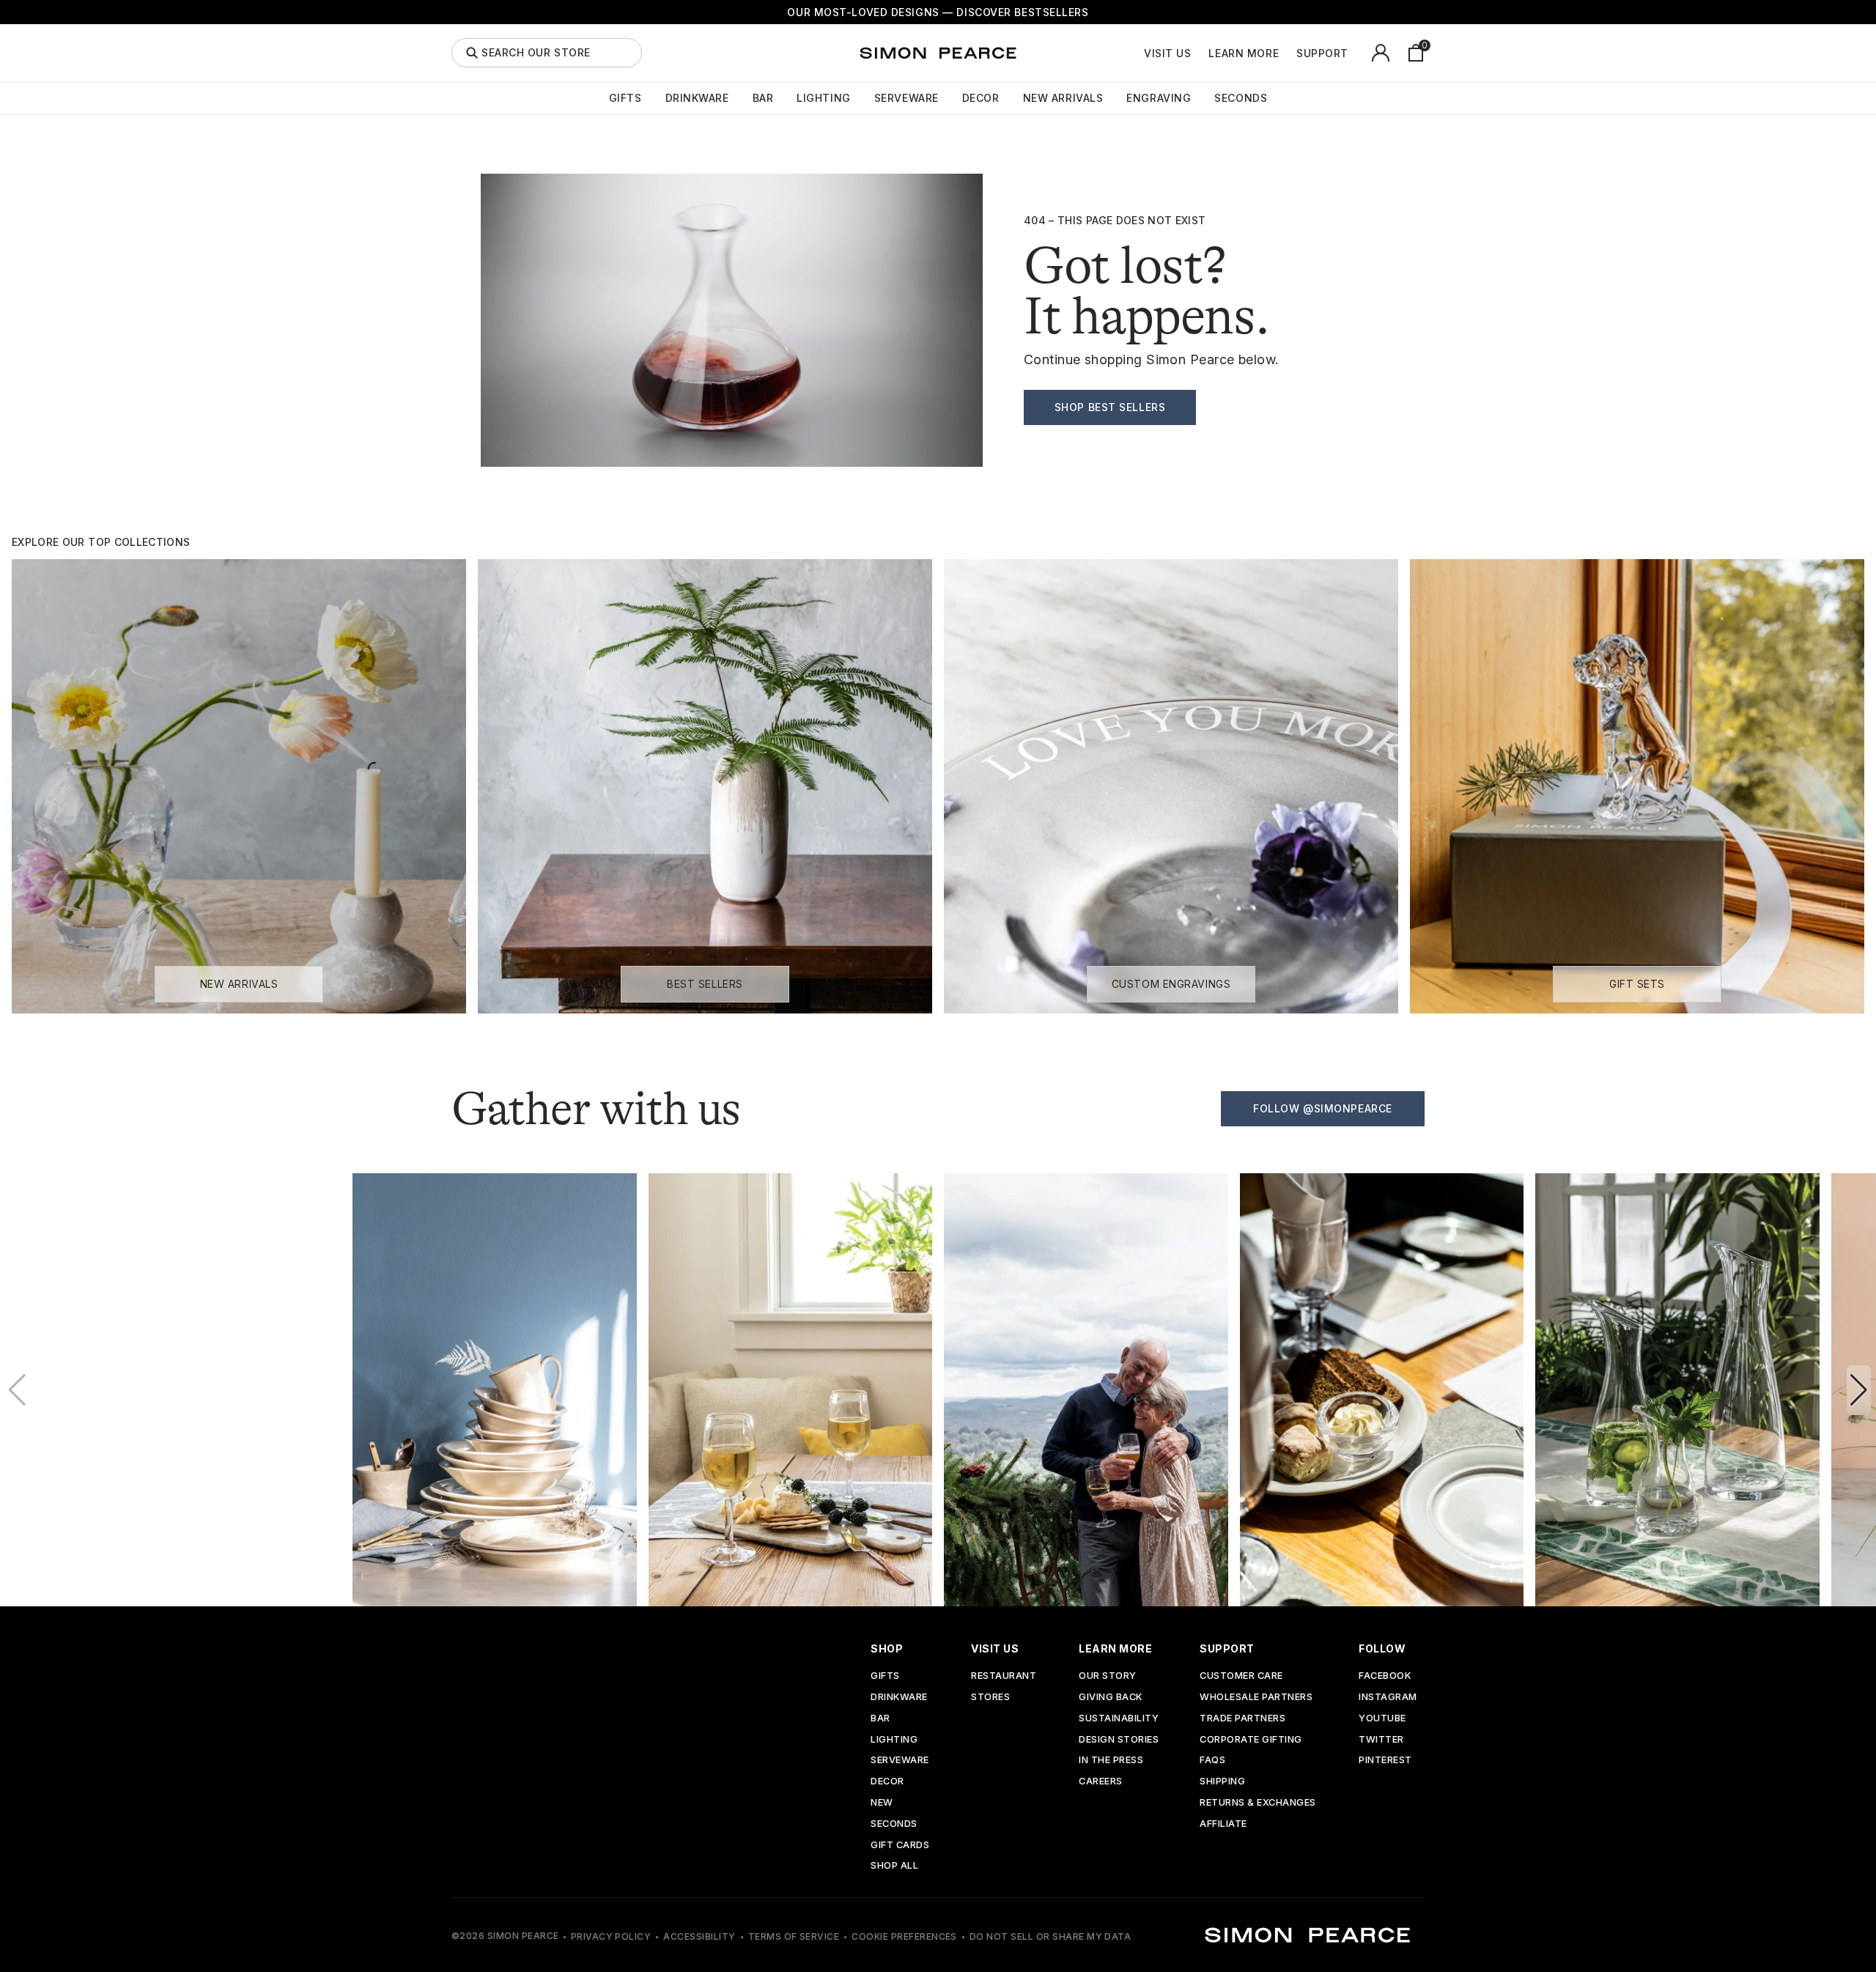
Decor (981, 98)
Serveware (906, 98)
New (882, 1803)
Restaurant (1004, 1676)
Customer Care (1241, 1676)
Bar (763, 98)
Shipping (1222, 1782)
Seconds (1241, 98)
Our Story (1108, 1676)
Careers (1101, 1782)
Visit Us (1167, 53)
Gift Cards (900, 1846)
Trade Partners (1242, 1719)
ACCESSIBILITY (699, 1936)
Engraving (1159, 98)
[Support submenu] (1356, 53)
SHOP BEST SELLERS (1110, 407)
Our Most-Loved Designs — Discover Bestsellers (938, 12)
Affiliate (1223, 1824)
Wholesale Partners (1256, 1698)
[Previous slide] (17, 1390)
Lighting (823, 98)
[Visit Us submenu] (1199, 53)
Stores (990, 1698)
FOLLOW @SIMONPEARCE (1323, 1108)
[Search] (472, 53)
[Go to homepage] (938, 53)
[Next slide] (1859, 1390)
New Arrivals (1063, 98)
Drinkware (697, 98)
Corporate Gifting (1251, 1740)
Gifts (625, 98)
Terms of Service (794, 1936)
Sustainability (1119, 1719)
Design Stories (1119, 1740)
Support (1322, 53)
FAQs (1212, 1761)
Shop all (894, 1866)
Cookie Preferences (904, 1936)
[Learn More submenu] (1287, 53)
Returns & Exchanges (1258, 1803)
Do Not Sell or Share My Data (1050, 1936)
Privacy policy (611, 1936)
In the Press (1111, 1761)
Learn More (1244, 53)
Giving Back (1111, 1698)
